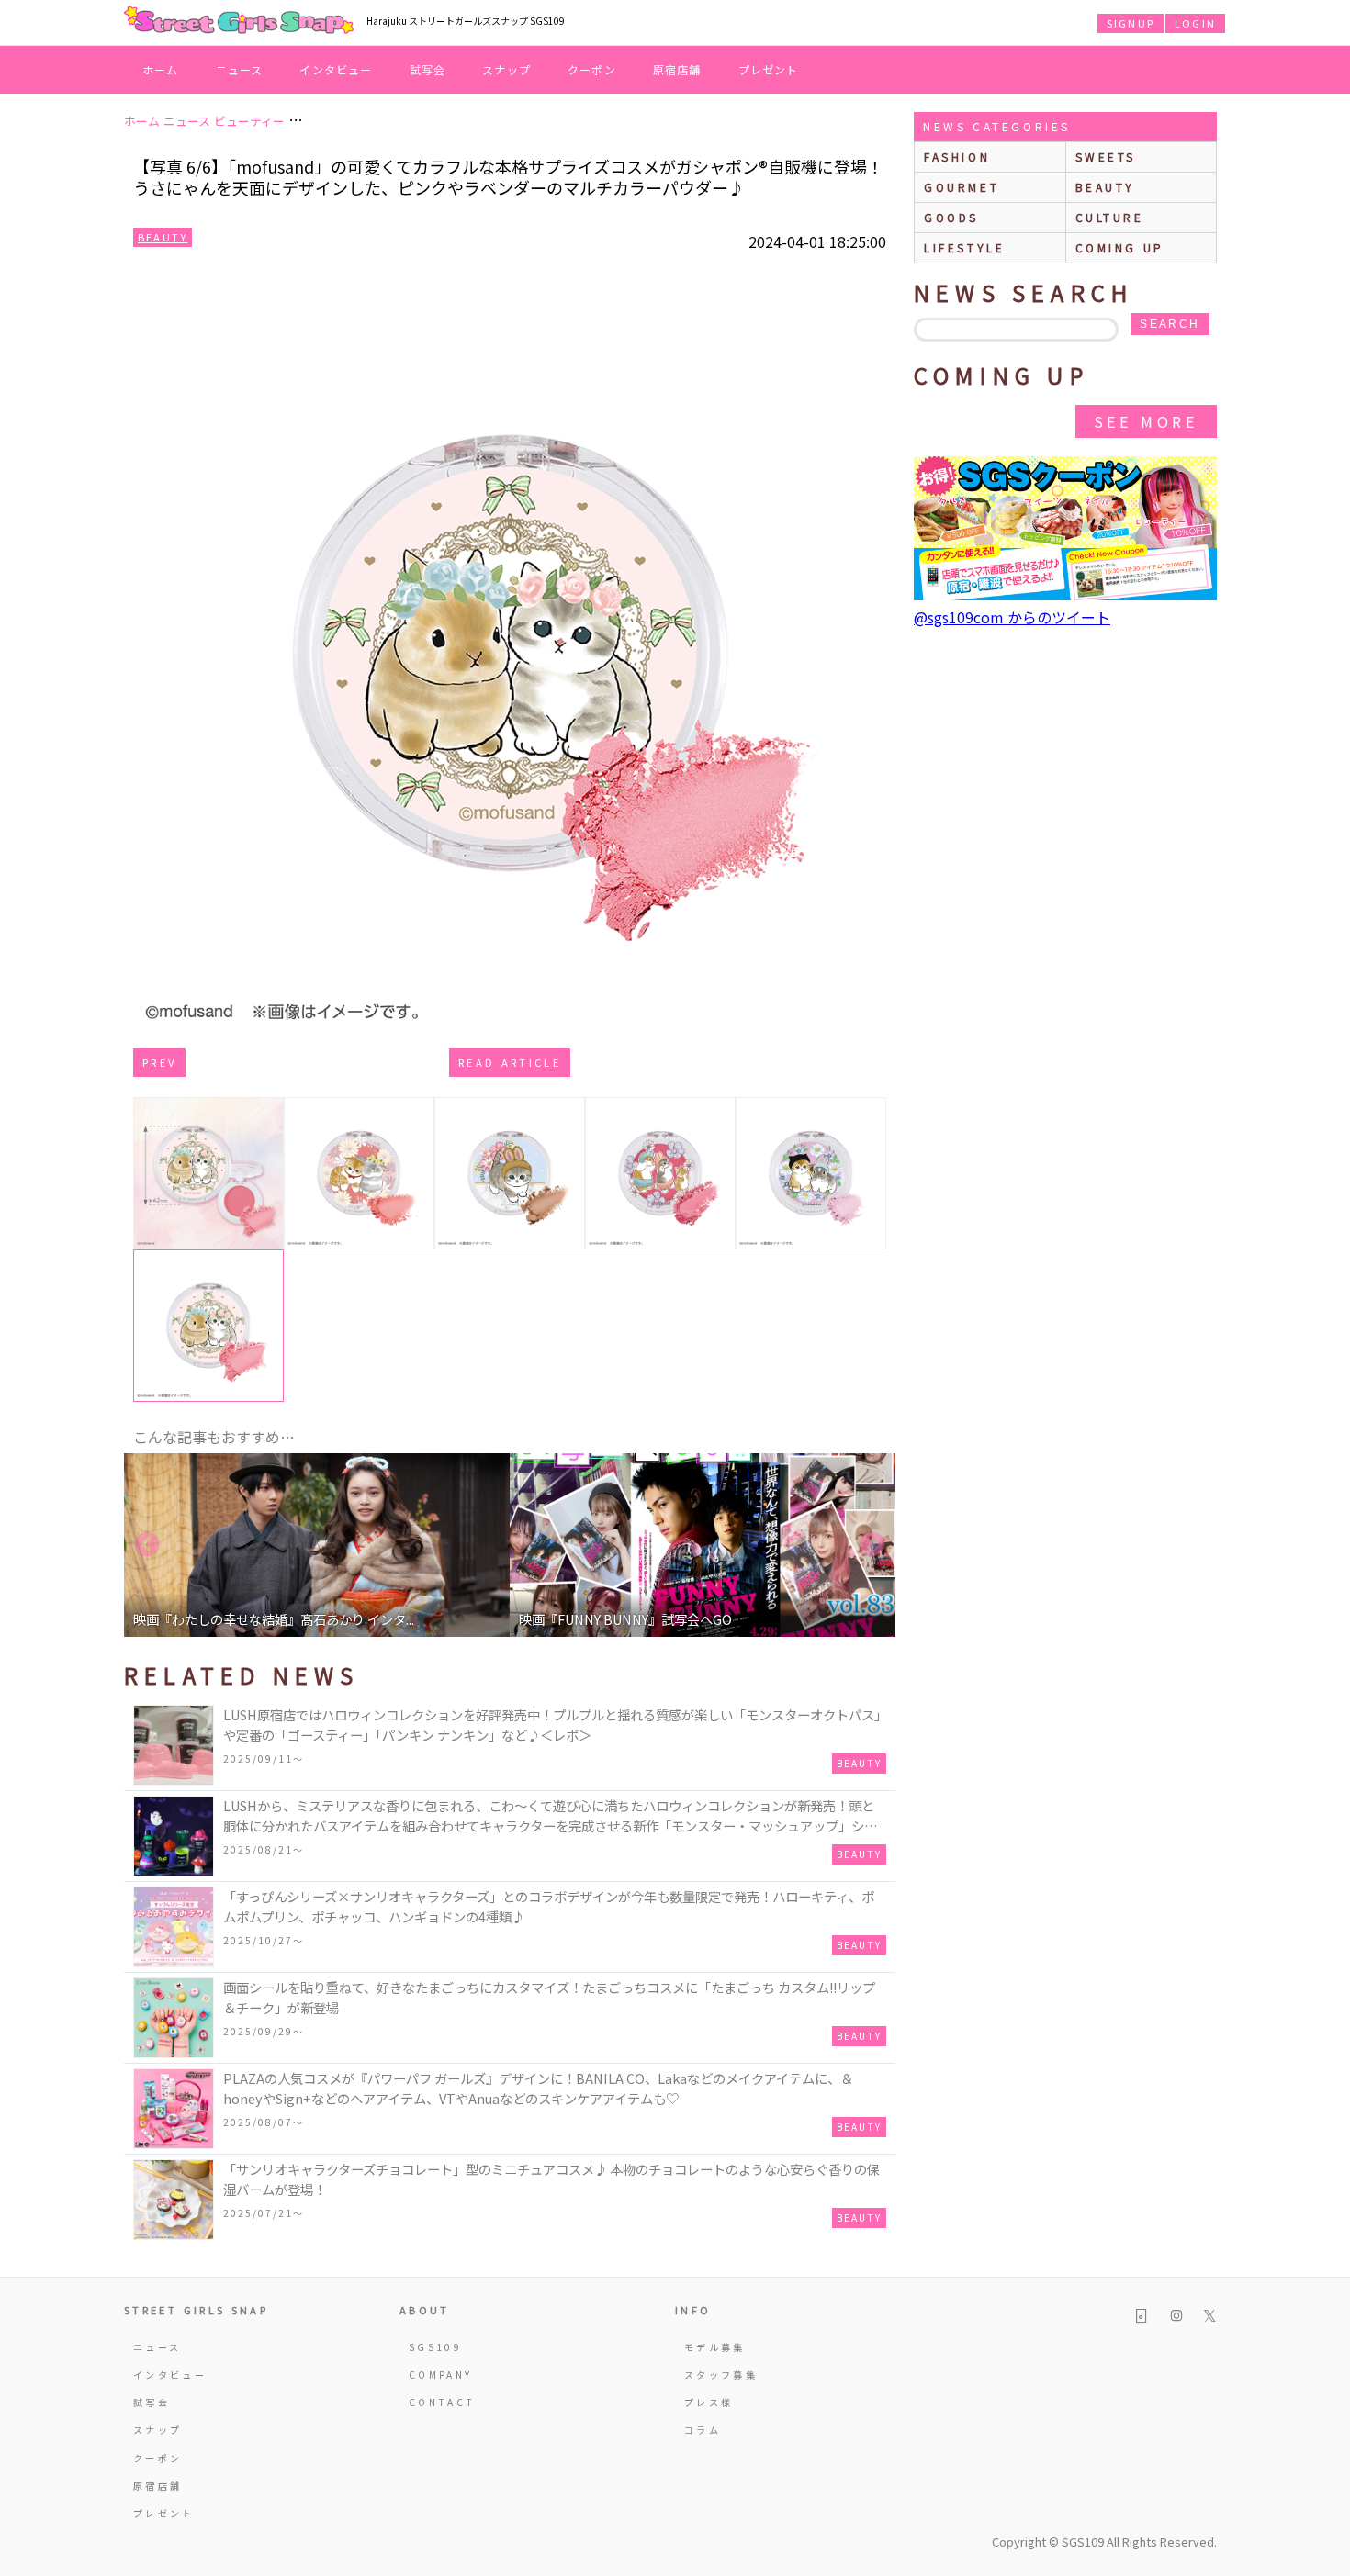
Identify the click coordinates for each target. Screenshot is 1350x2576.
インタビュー (336, 69)
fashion (957, 157)
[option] (317, 1545)
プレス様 (709, 2402)
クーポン (592, 69)
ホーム (161, 69)
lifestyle (964, 247)
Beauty (163, 237)
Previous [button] (147, 1545)
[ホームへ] (239, 21)
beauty (1106, 187)
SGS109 (435, 2347)
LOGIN (1195, 23)
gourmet (962, 187)
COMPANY (441, 2374)
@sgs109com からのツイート (1012, 617)
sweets (1106, 157)
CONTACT (442, 2402)
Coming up (1120, 247)
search (1170, 324)
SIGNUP (1131, 23)
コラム (703, 2430)
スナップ (506, 69)
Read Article (510, 1062)
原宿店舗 (677, 69)
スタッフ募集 (721, 2374)
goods (951, 217)
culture (1110, 217)
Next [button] (872, 1545)
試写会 (428, 69)
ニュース (240, 69)
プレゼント (769, 69)
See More (1146, 421)
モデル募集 (715, 2347)
